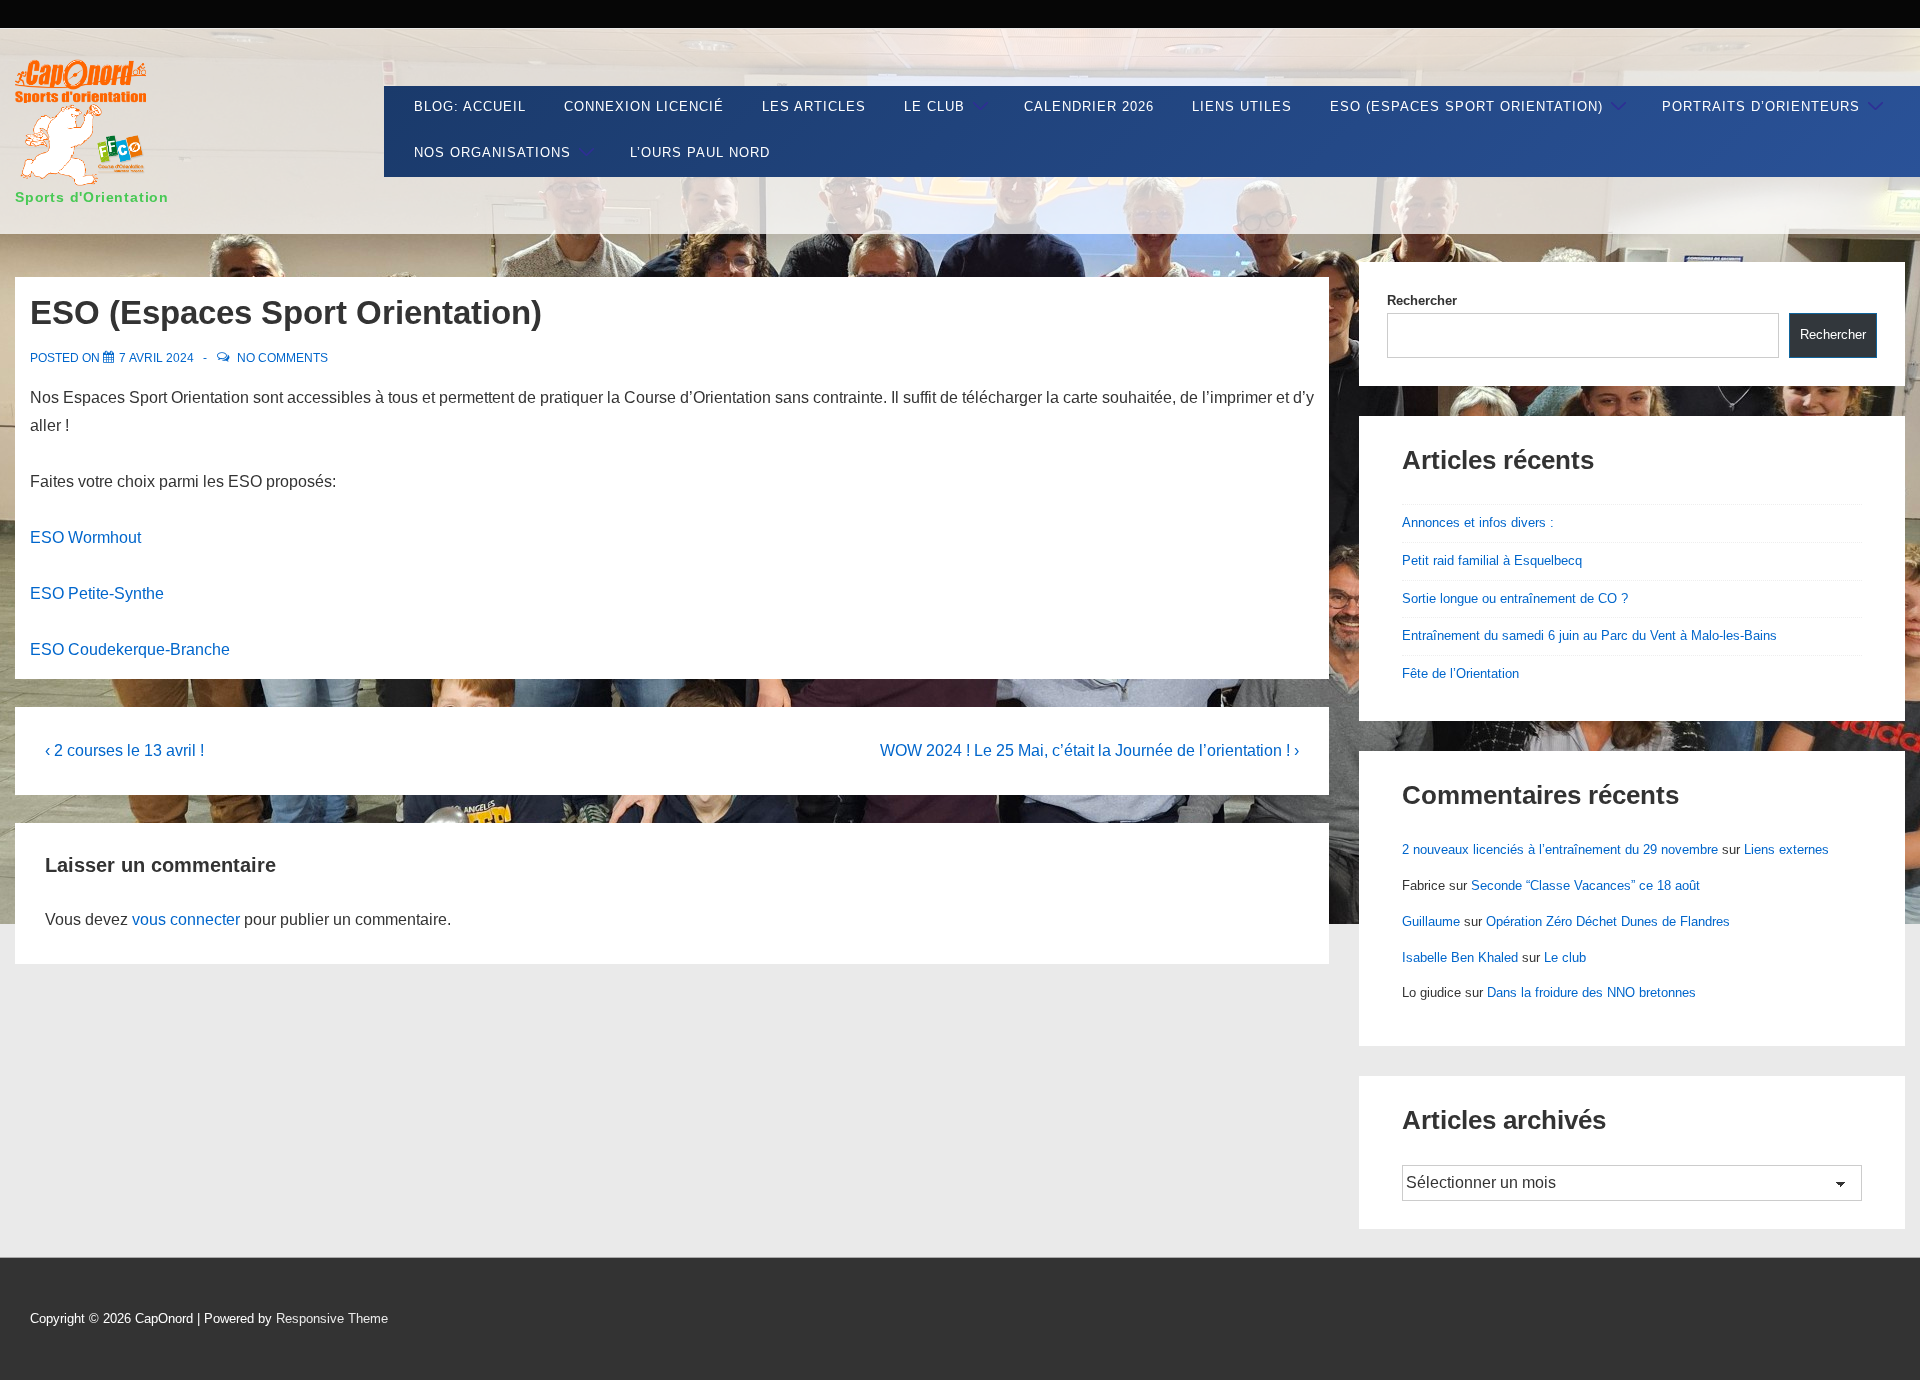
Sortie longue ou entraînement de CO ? (1515, 598)
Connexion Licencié (644, 106)
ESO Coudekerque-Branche (132, 649)
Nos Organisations (492, 152)
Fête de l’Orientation (1460, 673)
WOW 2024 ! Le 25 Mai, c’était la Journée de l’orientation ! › (1089, 750)
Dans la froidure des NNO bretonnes (1591, 992)
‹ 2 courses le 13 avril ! (124, 750)
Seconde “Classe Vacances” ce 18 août (1585, 885)
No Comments (282, 358)
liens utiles (1242, 106)
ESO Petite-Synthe (97, 593)
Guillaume (1431, 921)
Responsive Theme (332, 1318)
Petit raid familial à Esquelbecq (1492, 560)
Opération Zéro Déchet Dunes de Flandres (1608, 921)
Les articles (814, 106)
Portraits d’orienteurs (1761, 106)
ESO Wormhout (87, 537)
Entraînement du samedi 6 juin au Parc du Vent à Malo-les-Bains (1589, 635)
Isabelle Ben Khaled (1460, 957)
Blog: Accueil (470, 106)
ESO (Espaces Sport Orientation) (1466, 106)
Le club (934, 106)
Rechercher (1422, 300)
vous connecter (186, 919)
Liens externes (1786, 849)
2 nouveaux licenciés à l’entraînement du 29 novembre (1560, 849)
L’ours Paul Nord (700, 152)
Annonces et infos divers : (1478, 522)
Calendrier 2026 (1089, 106)
